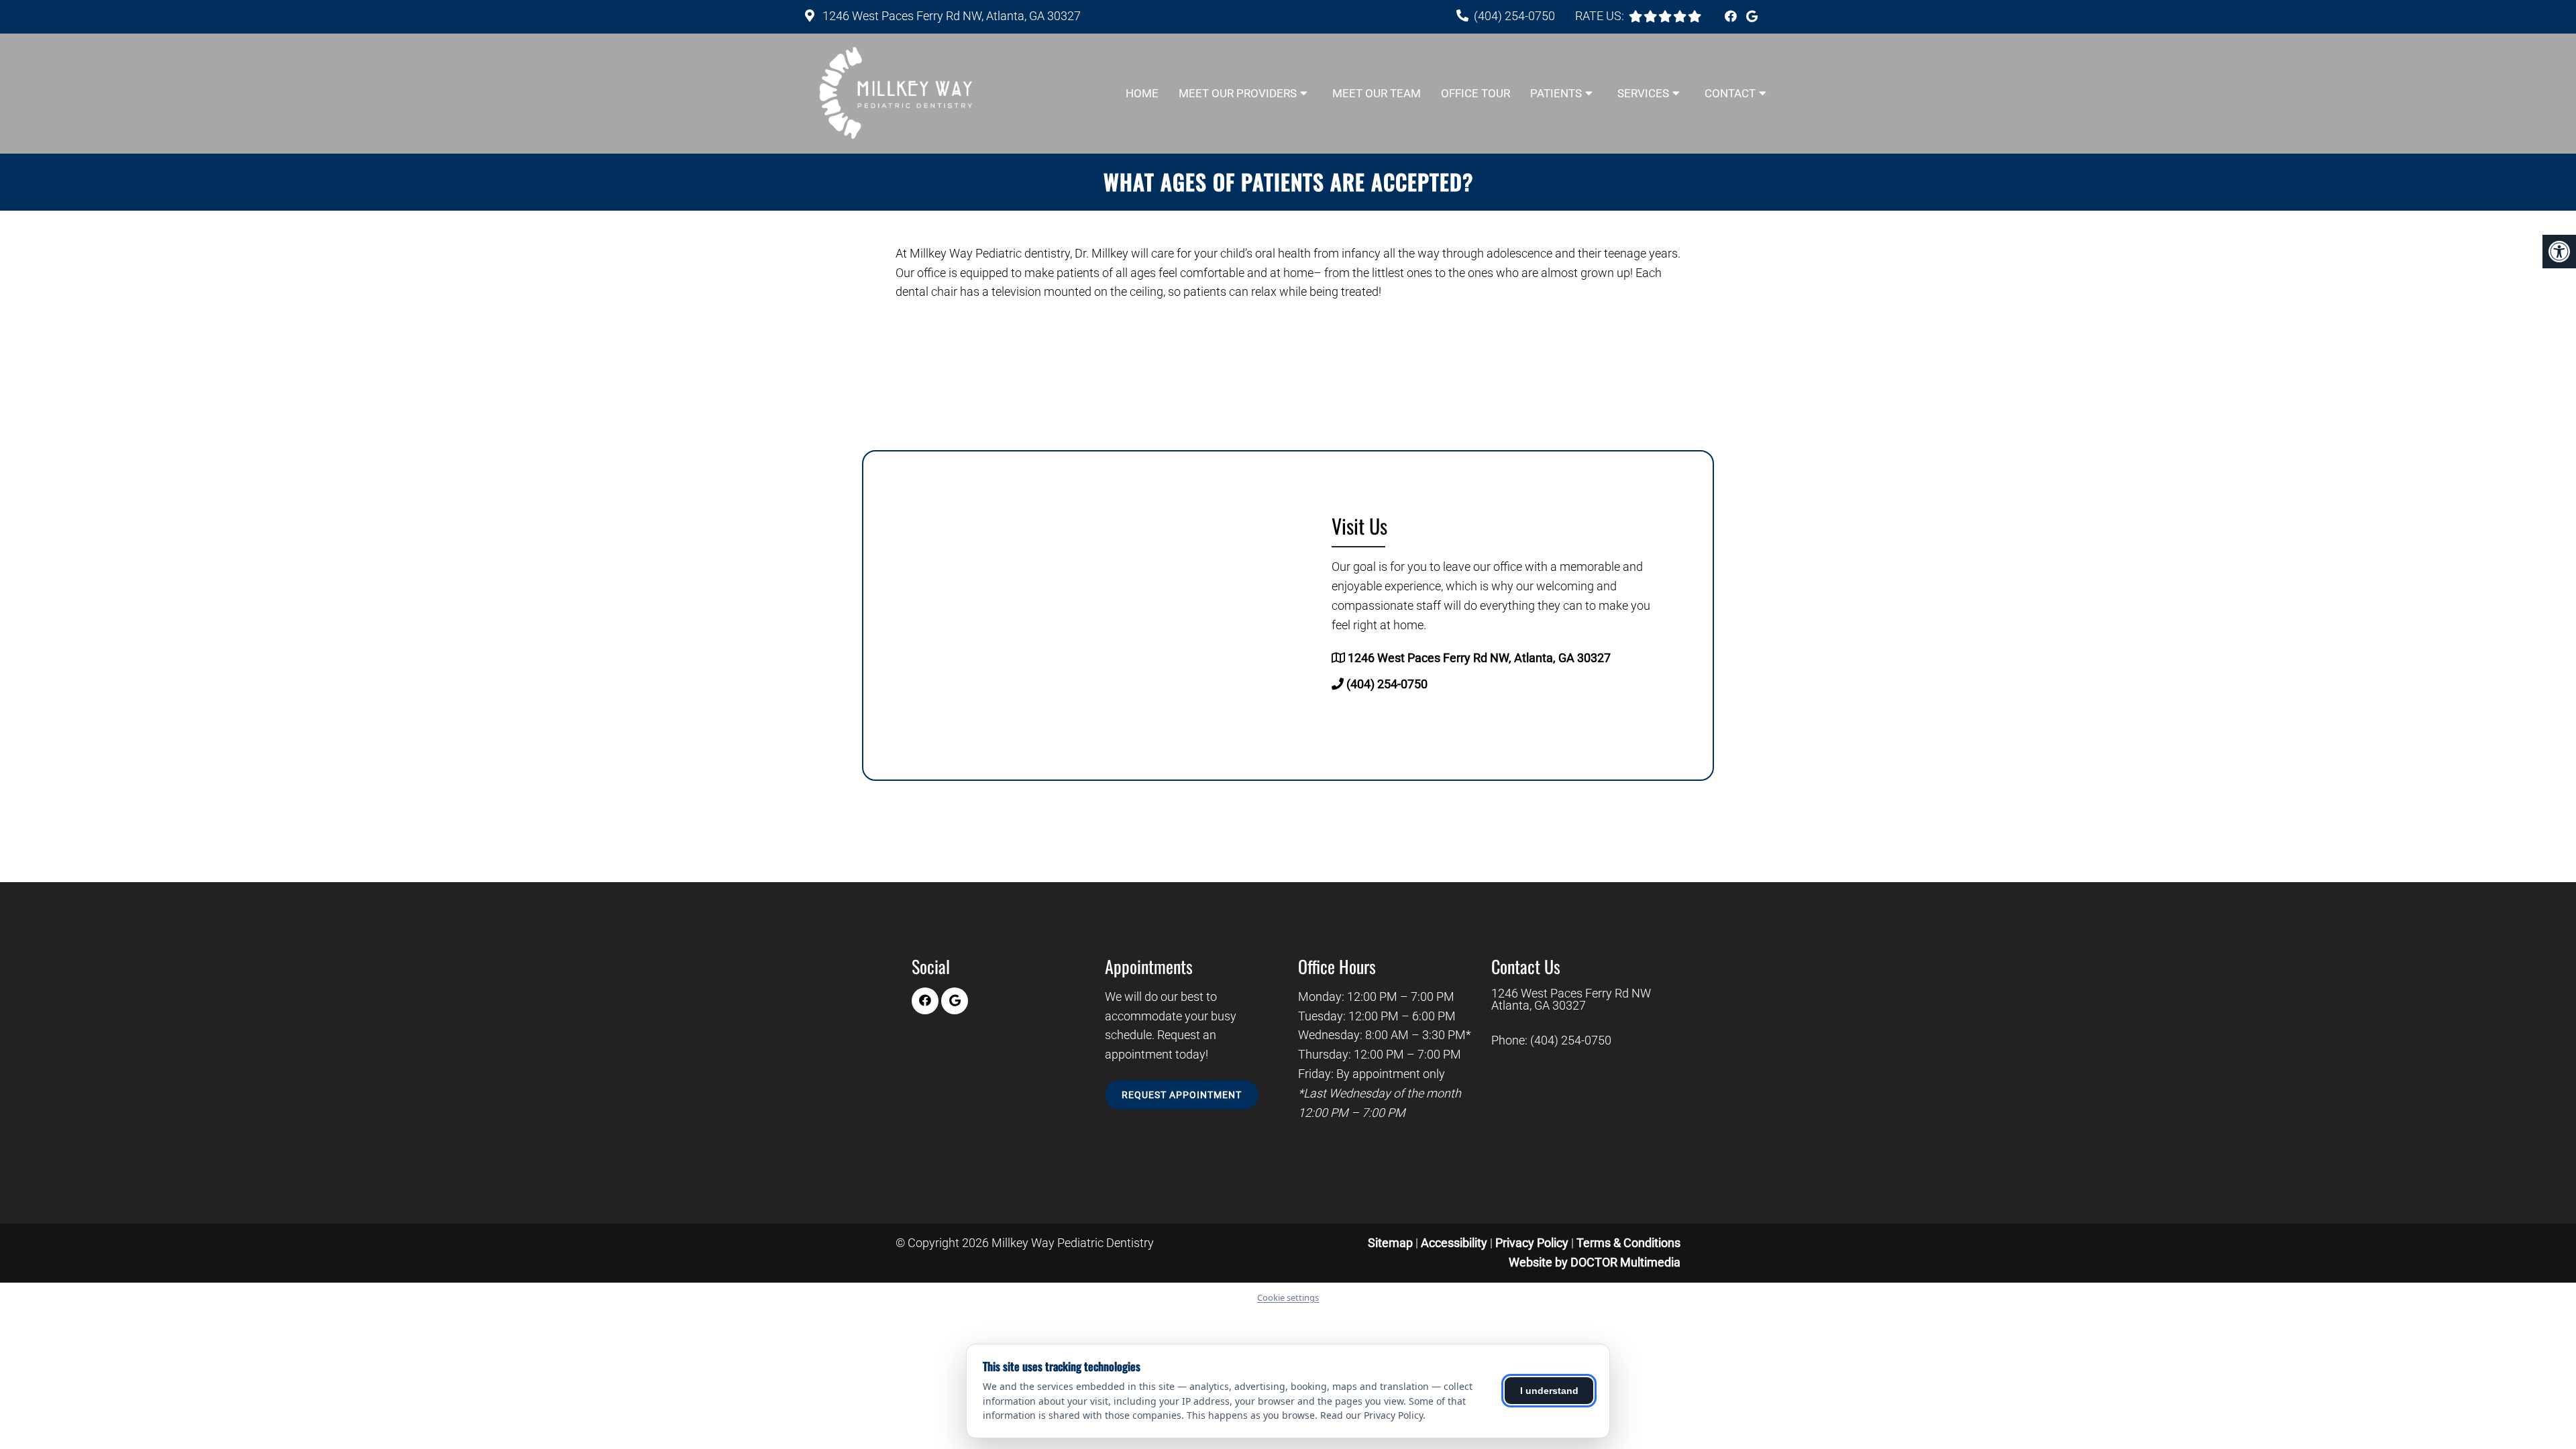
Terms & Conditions (1628, 1243)
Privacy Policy (1533, 1243)
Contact (1730, 93)
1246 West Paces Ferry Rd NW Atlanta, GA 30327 (1571, 1000)
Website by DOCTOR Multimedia (1595, 1262)
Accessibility (1454, 1243)
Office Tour (1475, 93)
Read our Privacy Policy (1372, 1415)
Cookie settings (1288, 1297)
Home (1142, 93)
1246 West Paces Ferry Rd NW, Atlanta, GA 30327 (950, 16)
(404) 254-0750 (1514, 16)
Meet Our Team (1377, 93)
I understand (1549, 1391)
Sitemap (1390, 1243)
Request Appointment (1182, 1095)
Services (1643, 93)
